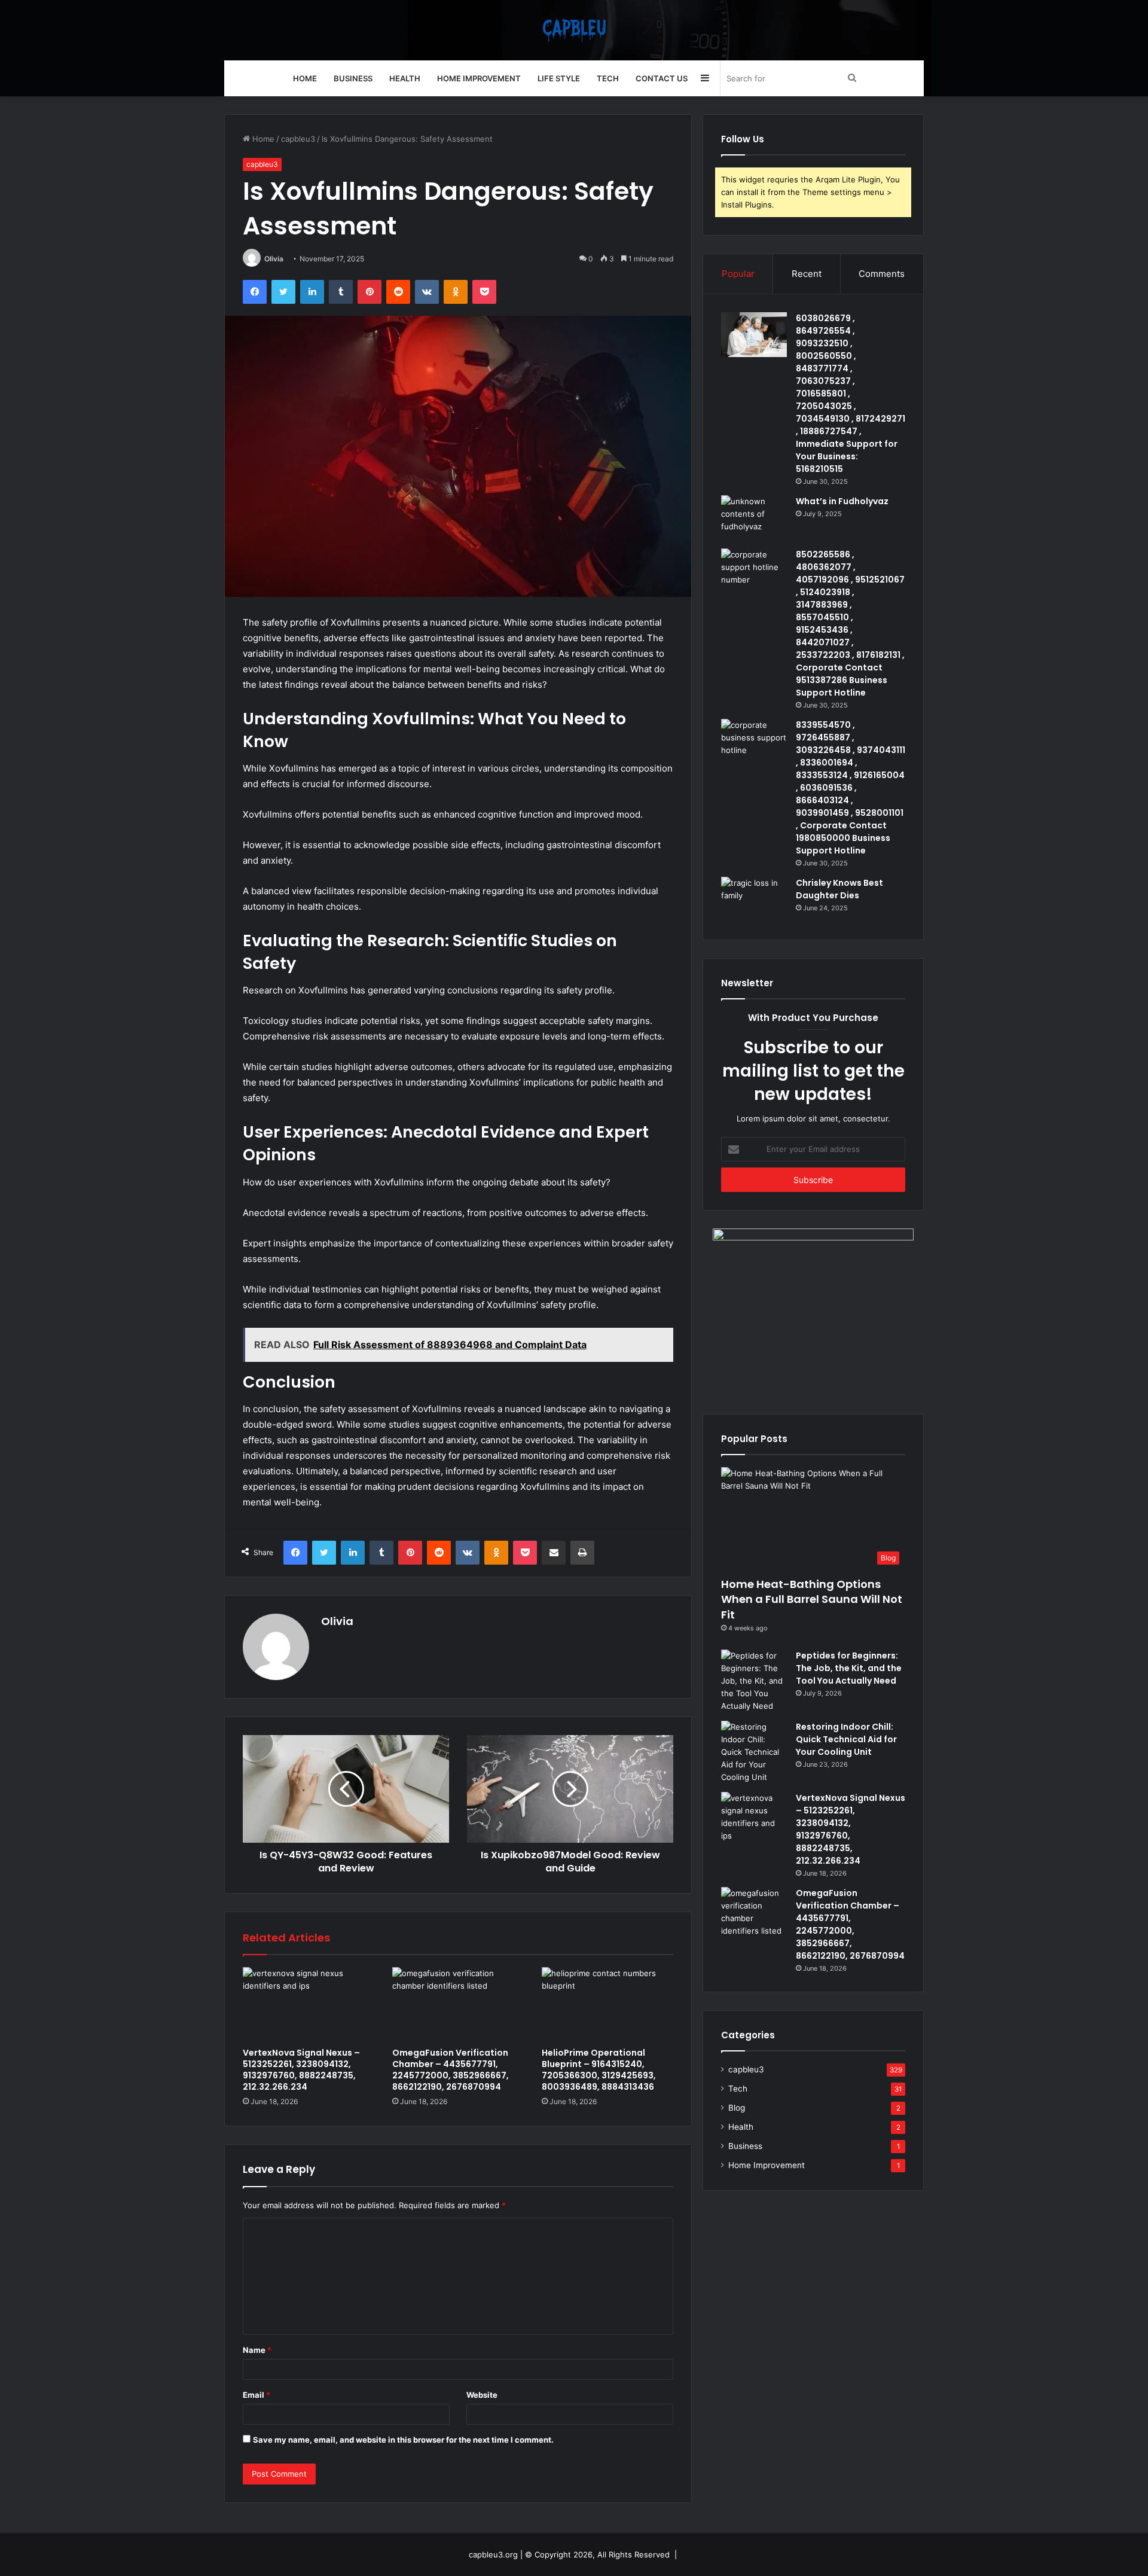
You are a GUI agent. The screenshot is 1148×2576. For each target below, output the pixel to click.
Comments (882, 274)
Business (353, 78)
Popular (738, 274)
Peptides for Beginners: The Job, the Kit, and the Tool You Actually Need (849, 1668)
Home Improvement (479, 78)
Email (257, 2395)
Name (257, 2350)
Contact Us (662, 78)
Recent (807, 274)
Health (405, 78)
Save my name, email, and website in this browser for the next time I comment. (403, 2440)
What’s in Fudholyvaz (842, 501)
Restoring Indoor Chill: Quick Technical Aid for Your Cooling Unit (846, 1739)
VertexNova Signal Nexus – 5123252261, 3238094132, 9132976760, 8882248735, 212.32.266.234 (301, 2070)
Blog (737, 2108)
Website (482, 2395)
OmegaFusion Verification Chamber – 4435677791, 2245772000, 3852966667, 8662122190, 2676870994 (451, 2070)
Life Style (559, 78)
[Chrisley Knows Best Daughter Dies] (754, 899)
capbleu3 (298, 139)
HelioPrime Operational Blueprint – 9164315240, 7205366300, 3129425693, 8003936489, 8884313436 (599, 2070)
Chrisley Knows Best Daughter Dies (839, 889)
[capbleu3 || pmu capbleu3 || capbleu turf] (574, 30)
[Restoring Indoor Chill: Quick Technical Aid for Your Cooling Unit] (754, 1752)
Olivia (274, 259)
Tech (608, 78)
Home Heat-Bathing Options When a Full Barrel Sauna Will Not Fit (812, 1599)
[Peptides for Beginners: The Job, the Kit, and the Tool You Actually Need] (754, 1681)
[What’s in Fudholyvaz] (754, 518)
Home (305, 78)
